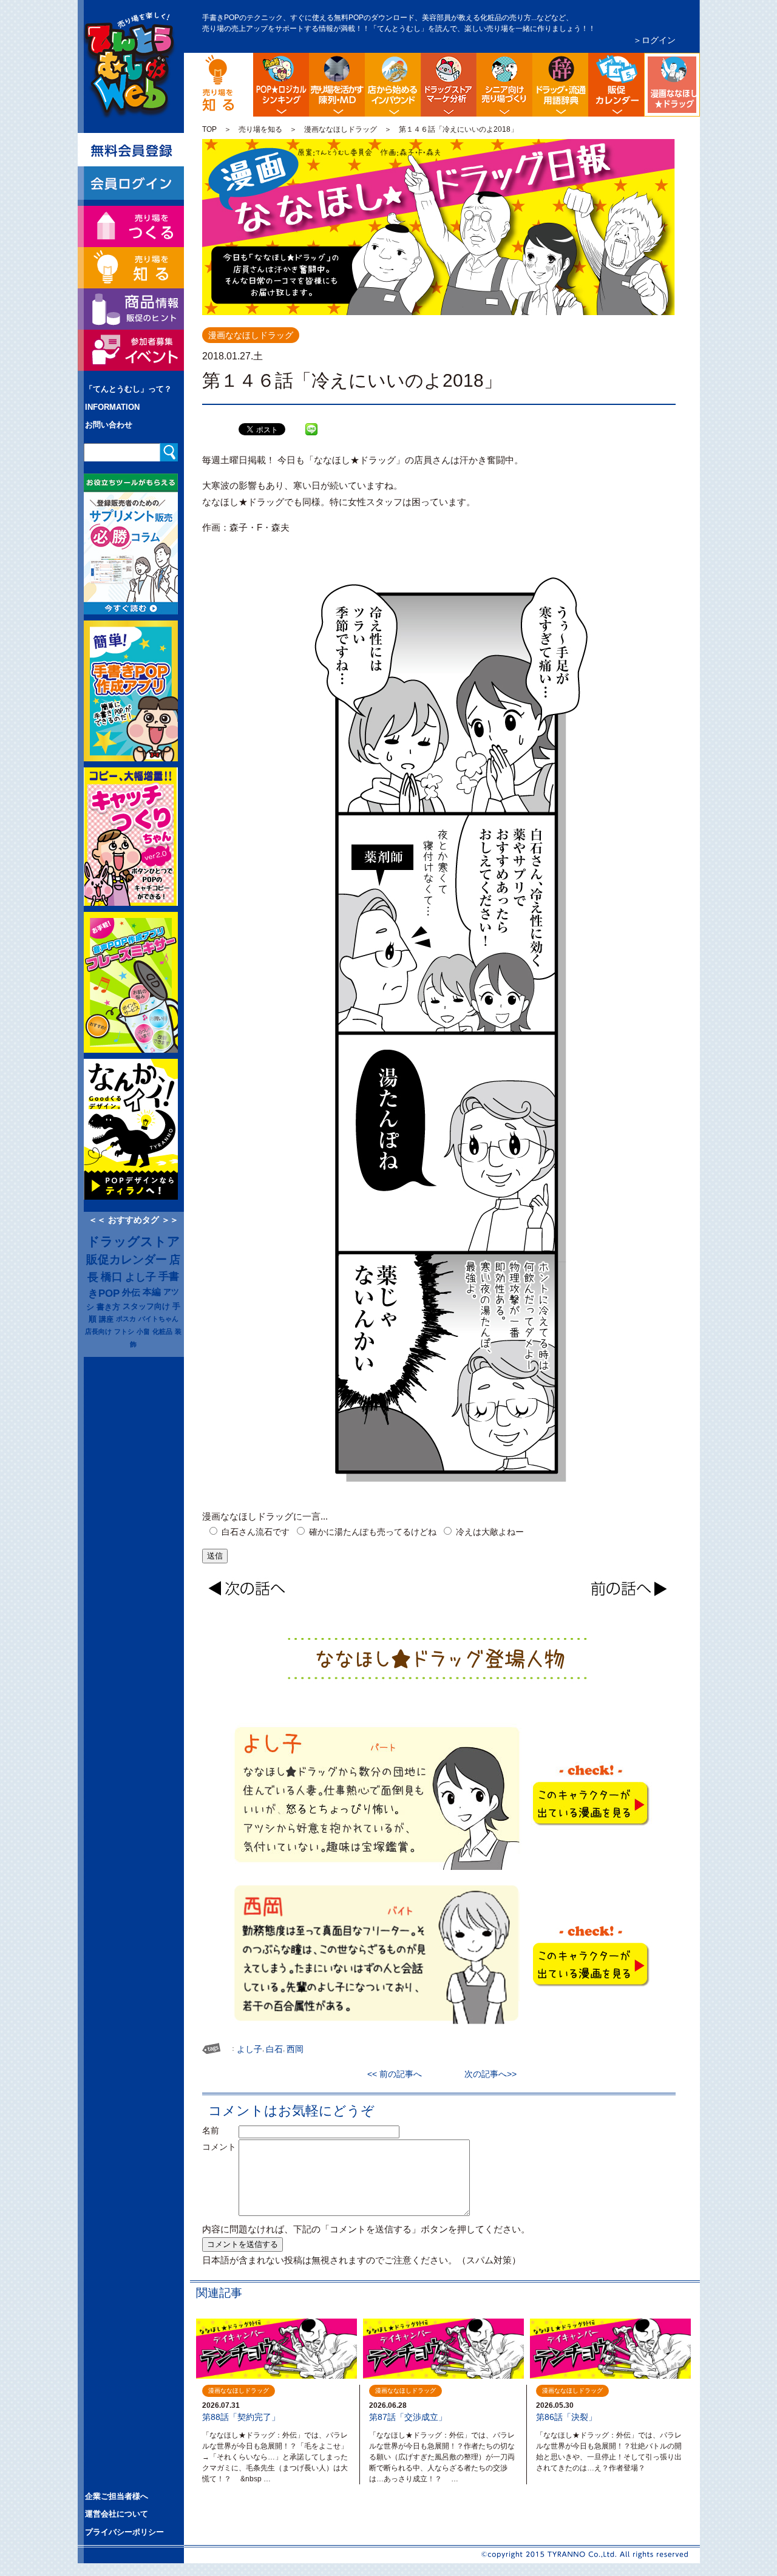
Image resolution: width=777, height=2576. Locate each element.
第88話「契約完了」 (241, 2417)
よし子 (141, 1277)
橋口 (112, 1277)
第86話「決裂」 (566, 2417)
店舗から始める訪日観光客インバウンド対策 (393, 85)
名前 (219, 2130)
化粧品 (162, 1331)
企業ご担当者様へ (117, 2496)
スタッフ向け (146, 1307)
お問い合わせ (109, 425)
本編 (152, 1292)
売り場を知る (260, 129)
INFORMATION (112, 407)
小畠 (143, 1331)
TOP (209, 129)
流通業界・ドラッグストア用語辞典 (560, 85)
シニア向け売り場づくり (504, 85)
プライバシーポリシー (124, 2532)
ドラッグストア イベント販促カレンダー (616, 85)
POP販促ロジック (281, 85)
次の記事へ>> (486, 2074)
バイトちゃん (158, 1319)
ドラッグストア (134, 1242)
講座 (106, 1319)
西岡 (295, 2049)
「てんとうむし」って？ (128, 389)
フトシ (124, 1331)
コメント (219, 2147)
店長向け (98, 1331)
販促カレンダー (127, 1259)
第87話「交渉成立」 (408, 2417)
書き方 (108, 1307)
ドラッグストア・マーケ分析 (449, 85)
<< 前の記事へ (399, 2074)
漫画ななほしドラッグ (698, 63)
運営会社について (117, 2514)
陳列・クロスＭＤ (337, 85)
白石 (274, 2049)
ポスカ (126, 1319)
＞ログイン (654, 40)
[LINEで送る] (311, 420)
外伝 (131, 1293)
